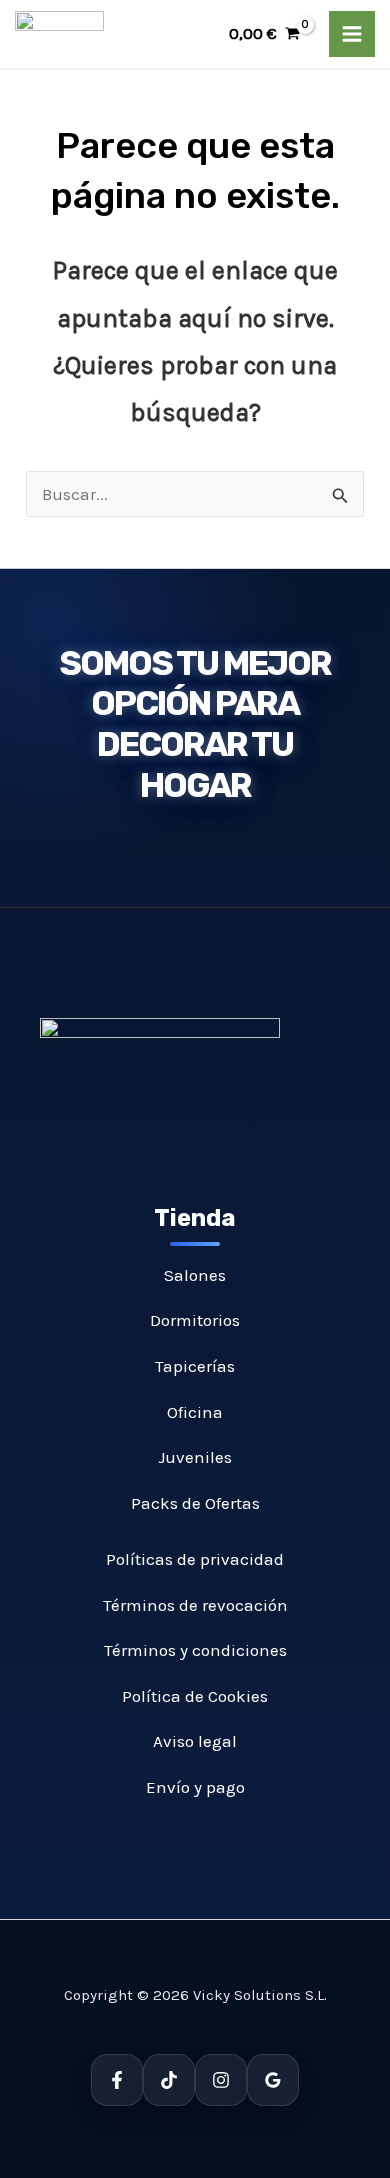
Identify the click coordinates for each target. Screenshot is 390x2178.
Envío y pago (195, 1787)
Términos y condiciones (195, 1650)
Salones (195, 1275)
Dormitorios (195, 1320)
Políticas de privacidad (195, 1559)
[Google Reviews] (273, 2080)
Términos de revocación (195, 1605)
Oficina (195, 1412)
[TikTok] (169, 2080)
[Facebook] (117, 2080)
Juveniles (195, 1457)
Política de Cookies (195, 1696)
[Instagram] (221, 2080)
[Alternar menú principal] (352, 34)
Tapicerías (195, 1366)
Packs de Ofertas (195, 1503)
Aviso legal (195, 1741)
